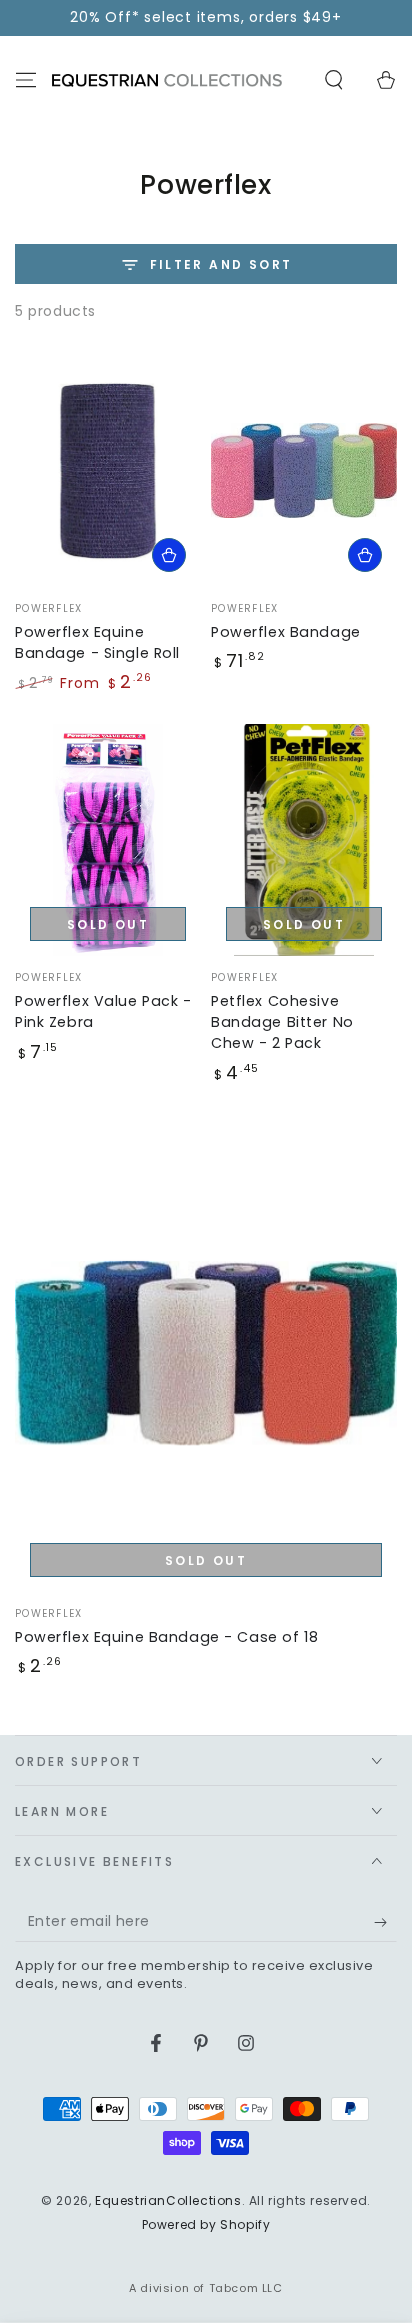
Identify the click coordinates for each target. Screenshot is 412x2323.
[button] (334, 80)
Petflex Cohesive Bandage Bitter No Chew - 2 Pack (282, 1022)
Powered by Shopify (206, 2225)
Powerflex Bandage (286, 632)
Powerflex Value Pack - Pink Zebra (103, 1011)
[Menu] (26, 80)
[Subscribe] (385, 1922)
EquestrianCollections (168, 2200)
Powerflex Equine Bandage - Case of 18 (166, 1637)
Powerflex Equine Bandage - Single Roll (97, 642)
